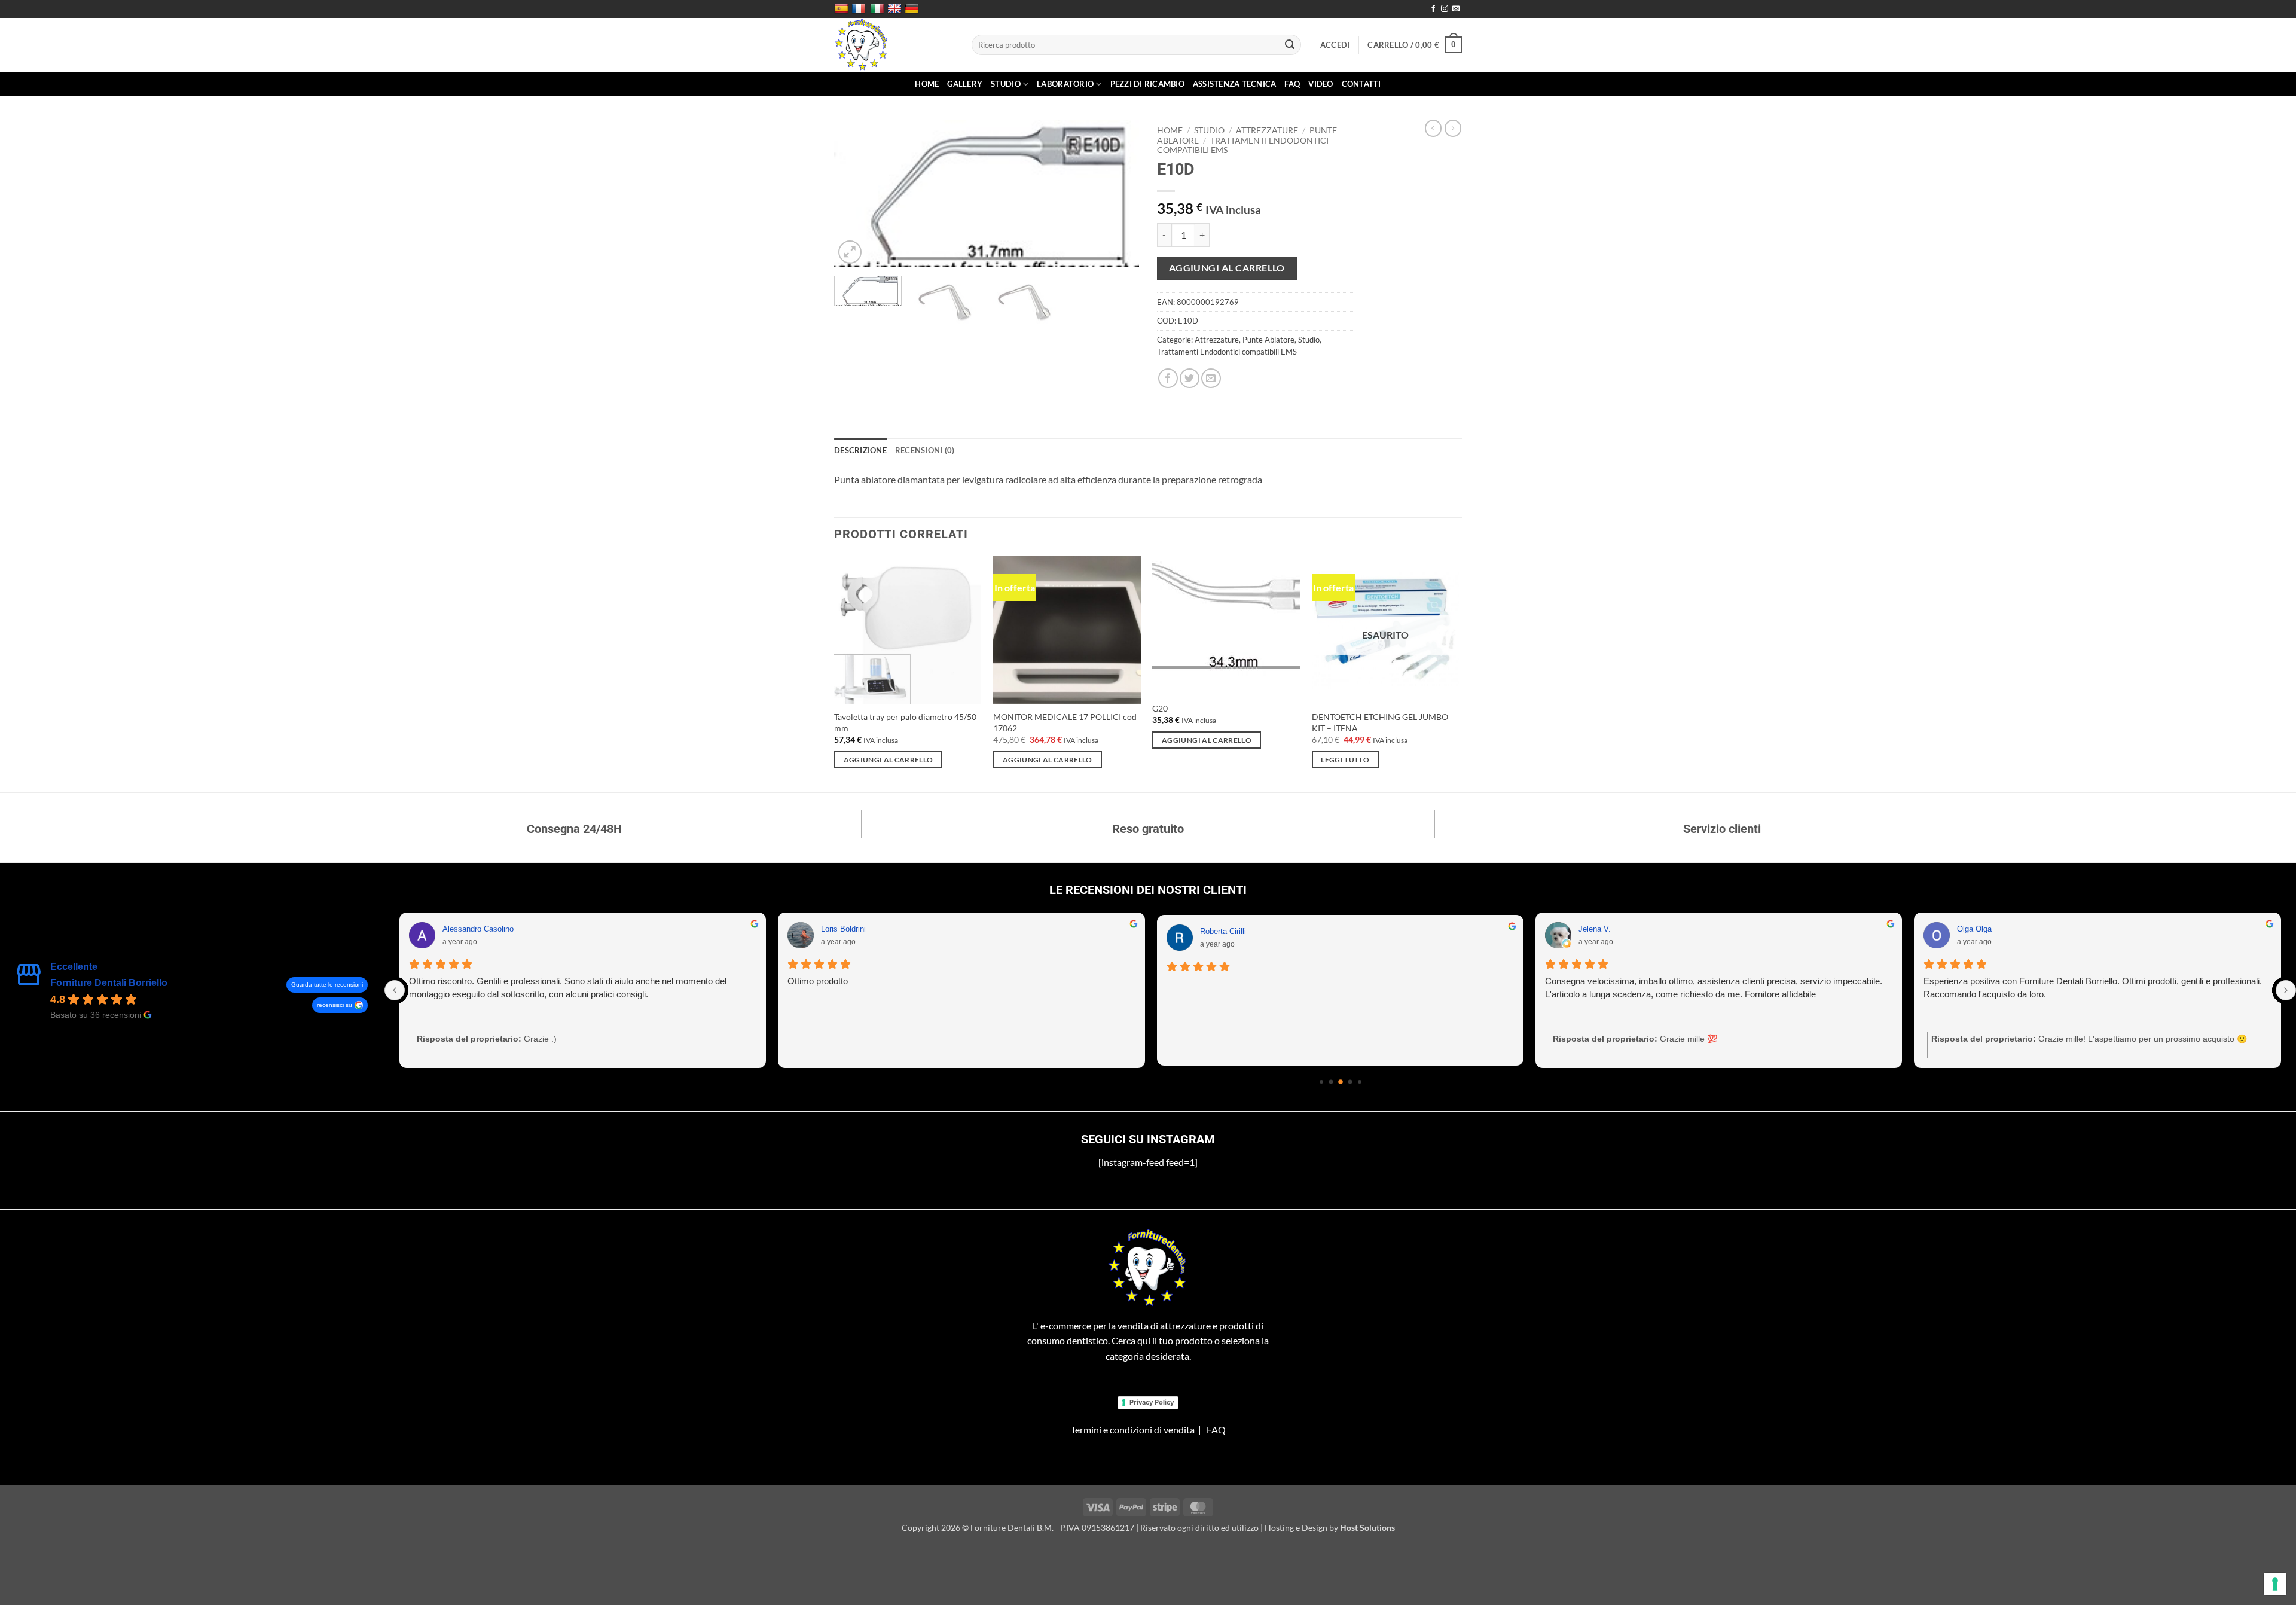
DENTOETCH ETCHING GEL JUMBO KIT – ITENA (1380, 722)
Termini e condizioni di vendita (1133, 1429)
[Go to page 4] (1360, 1082)
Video (1320, 84)
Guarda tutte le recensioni (327, 985)
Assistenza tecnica (1235, 84)
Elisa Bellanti (1980, 929)
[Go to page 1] (1331, 1082)
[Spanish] (843, 9)
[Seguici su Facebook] (1433, 9)
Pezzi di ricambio (1147, 84)
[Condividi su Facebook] (1168, 378)
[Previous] (855, 193)
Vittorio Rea (842, 929)
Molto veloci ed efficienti (1970, 981)
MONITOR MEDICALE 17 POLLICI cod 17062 (1065, 722)
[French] (860, 9)
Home (927, 84)
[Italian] (879, 9)
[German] (913, 9)
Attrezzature (1267, 130)
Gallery (965, 84)
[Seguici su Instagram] (1445, 9)
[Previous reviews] (395, 990)
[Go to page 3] (1350, 1082)
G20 (1160, 708)
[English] (896, 9)
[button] (1335, 45)
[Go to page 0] (1321, 1082)
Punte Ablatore (1268, 340)
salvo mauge (465, 929)
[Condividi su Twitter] (1190, 378)
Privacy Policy (1152, 1402)
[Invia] (1290, 45)
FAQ (1292, 84)
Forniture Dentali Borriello (109, 983)
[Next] (1118, 193)
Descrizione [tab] (860, 450)
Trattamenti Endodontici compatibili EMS (1227, 352)
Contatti (1361, 84)
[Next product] (1433, 128)
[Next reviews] (2286, 990)
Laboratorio (1065, 84)
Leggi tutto (1345, 760)
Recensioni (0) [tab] (925, 450)
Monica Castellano (1611, 929)
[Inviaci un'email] (1456, 9)
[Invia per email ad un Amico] (1211, 378)
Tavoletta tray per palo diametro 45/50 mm (905, 722)
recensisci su (335, 1005)
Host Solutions (1367, 1528)
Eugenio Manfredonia (1236, 929)
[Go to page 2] (1341, 1082)
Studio (1006, 84)
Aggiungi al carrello (1227, 268)
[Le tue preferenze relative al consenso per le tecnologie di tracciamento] (2275, 1584)
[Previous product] (1453, 128)
